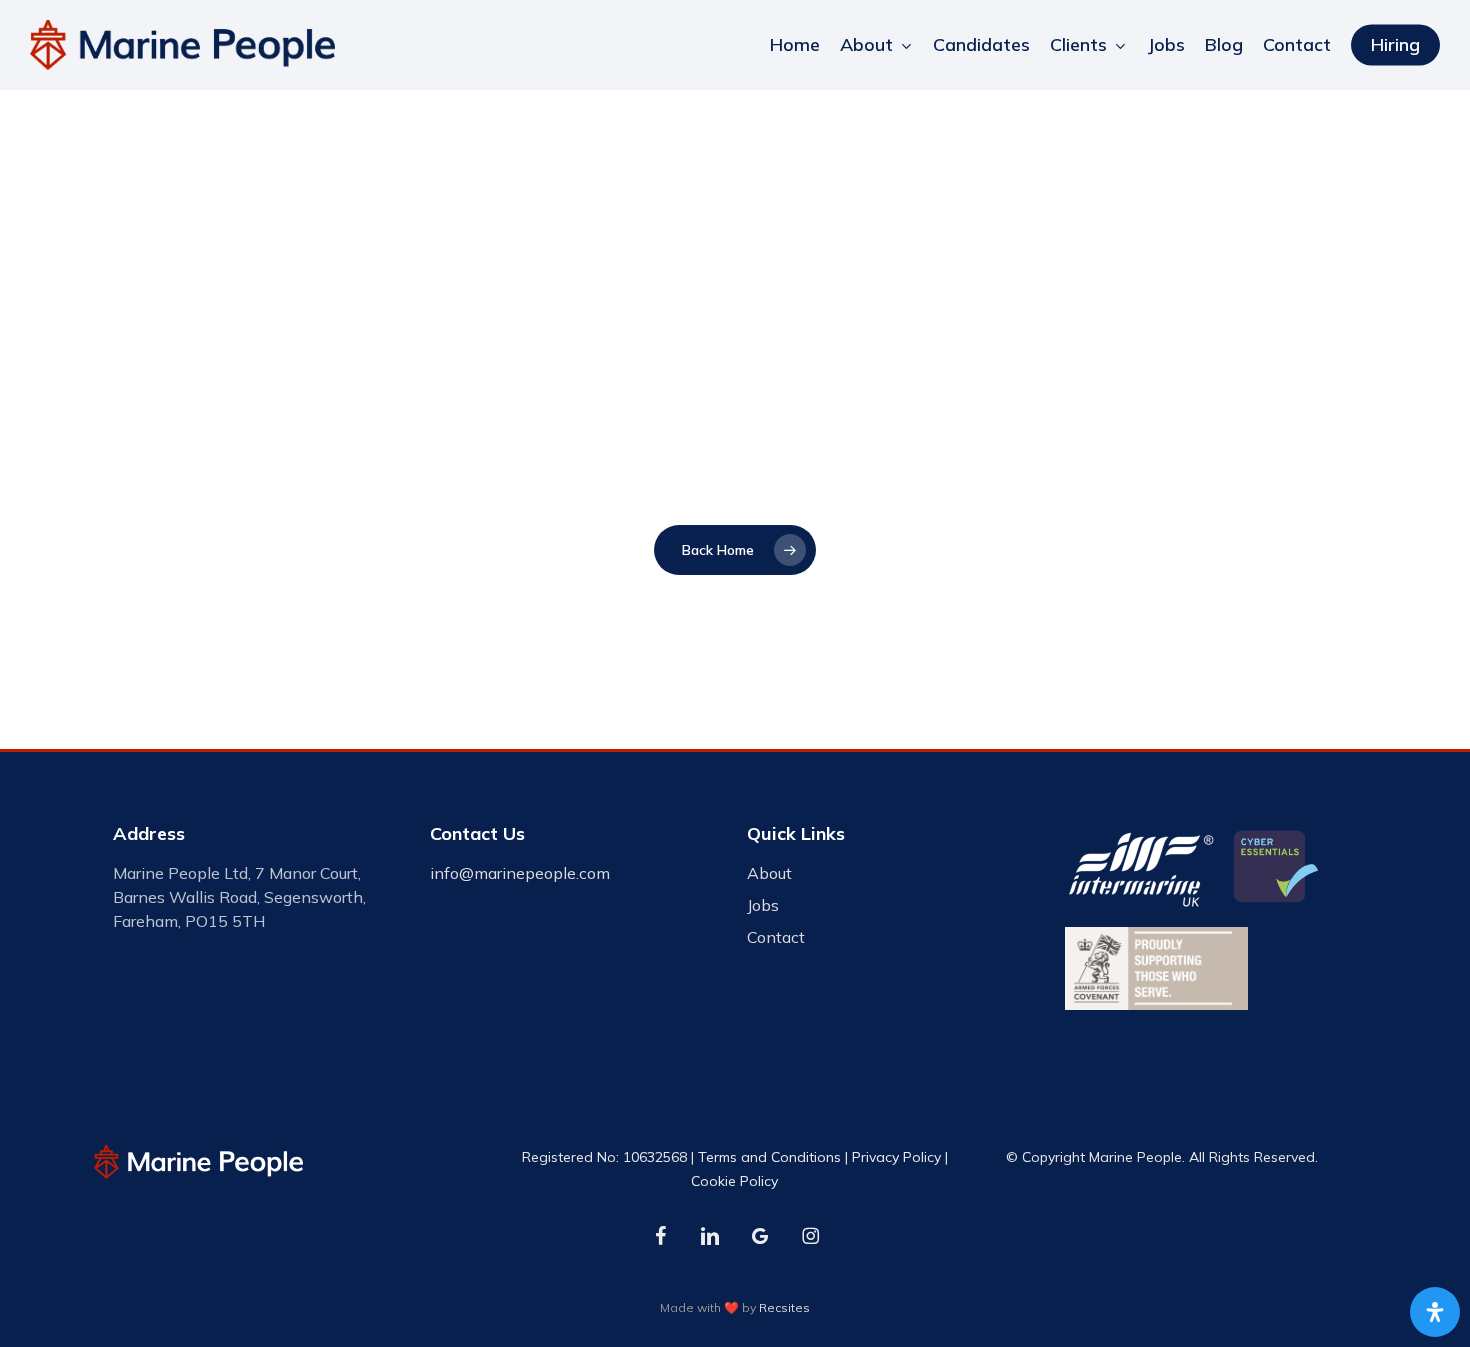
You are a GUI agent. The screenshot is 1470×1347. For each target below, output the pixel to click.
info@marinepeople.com (520, 873)
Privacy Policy (896, 1157)
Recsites (784, 1307)
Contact (776, 937)
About (769, 873)
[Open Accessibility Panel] (1435, 1312)
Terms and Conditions (769, 1157)
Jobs (763, 905)
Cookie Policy (734, 1181)
